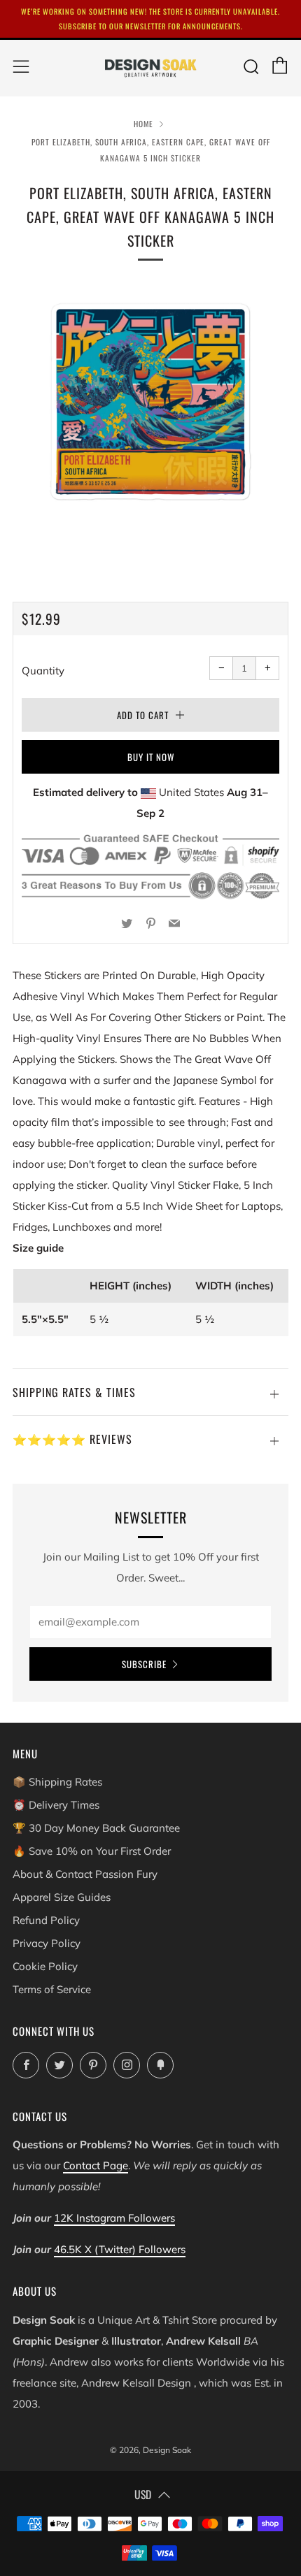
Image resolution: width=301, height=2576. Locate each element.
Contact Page (96, 2165)
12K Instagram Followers (114, 2218)
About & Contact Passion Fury (85, 1874)
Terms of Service (52, 1989)
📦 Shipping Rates (57, 1782)
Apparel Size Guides (62, 1897)
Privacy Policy (47, 1943)
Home (143, 124)
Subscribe (144, 1664)
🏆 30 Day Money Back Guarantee (96, 1828)
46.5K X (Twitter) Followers (120, 2249)
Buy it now (151, 757)
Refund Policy (46, 1920)
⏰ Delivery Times (56, 1805)
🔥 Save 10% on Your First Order (92, 1851)
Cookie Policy (45, 1966)
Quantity (43, 671)
